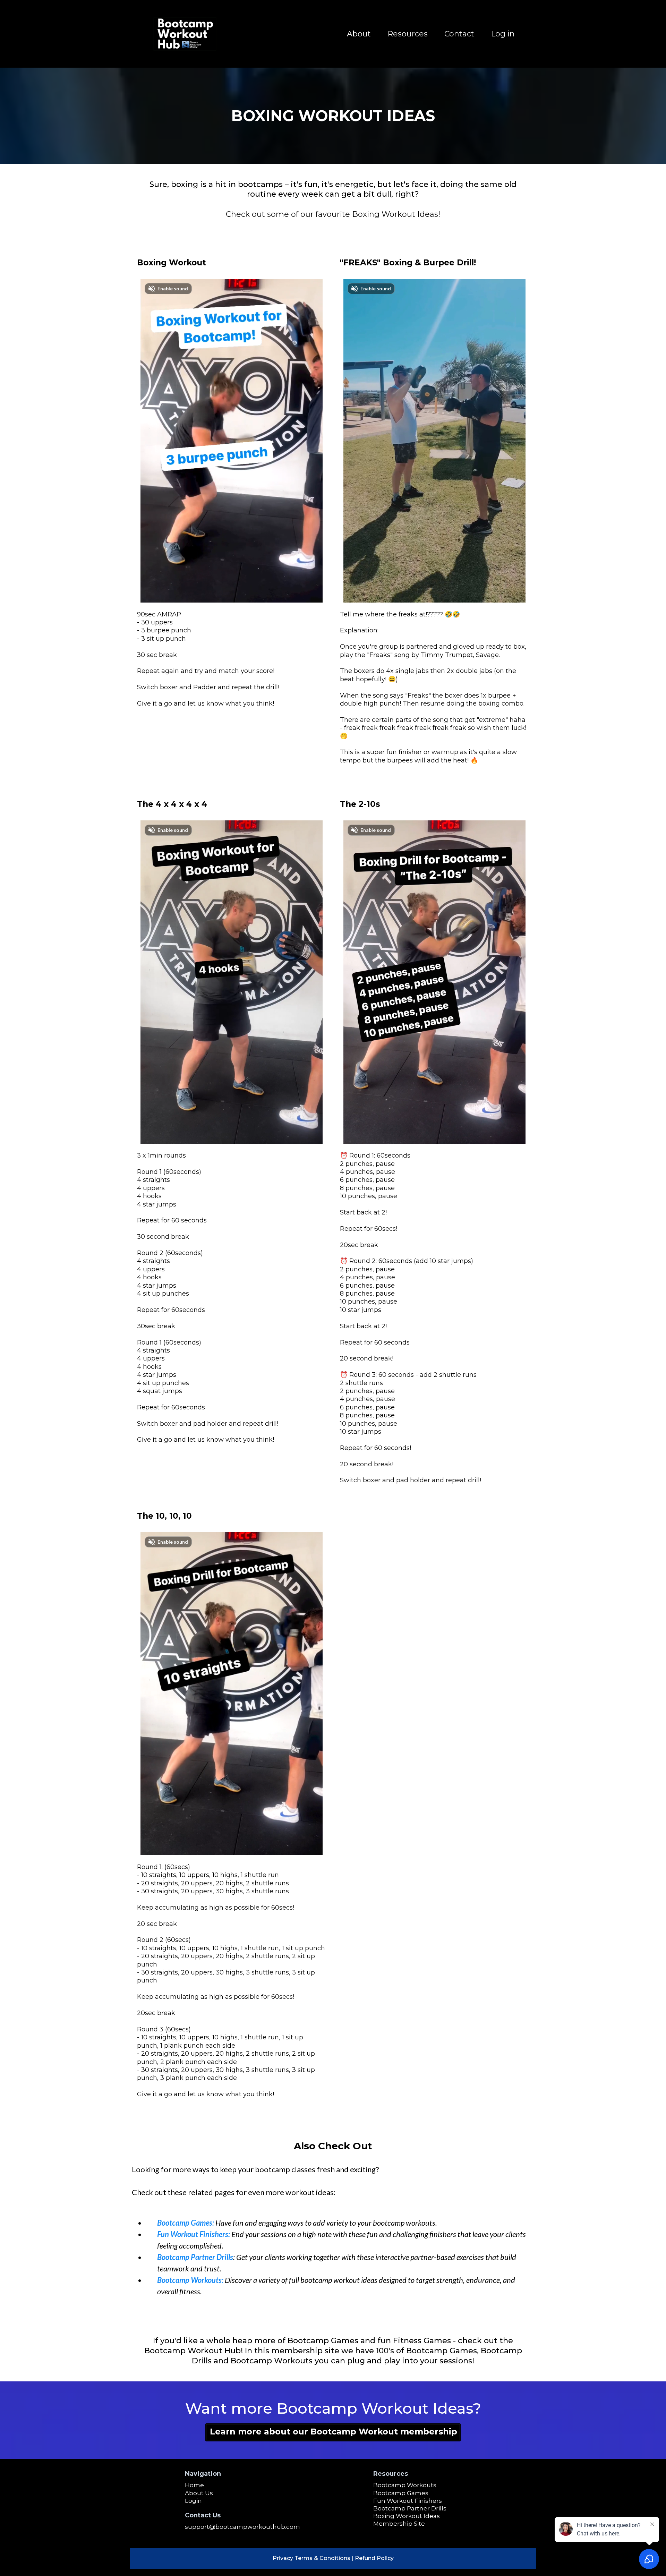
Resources (408, 34)
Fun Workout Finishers (408, 2501)
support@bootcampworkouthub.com (242, 2527)
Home (194, 2485)
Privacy (283, 2558)
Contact (459, 34)
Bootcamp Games (401, 2493)
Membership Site (399, 2524)
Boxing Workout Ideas (407, 2516)
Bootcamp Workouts (405, 2485)
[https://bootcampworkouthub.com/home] (185, 34)
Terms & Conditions (322, 2558)
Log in (503, 34)
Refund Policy (374, 2558)
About (359, 34)
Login (193, 2501)
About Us (199, 2493)
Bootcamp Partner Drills (410, 2508)
